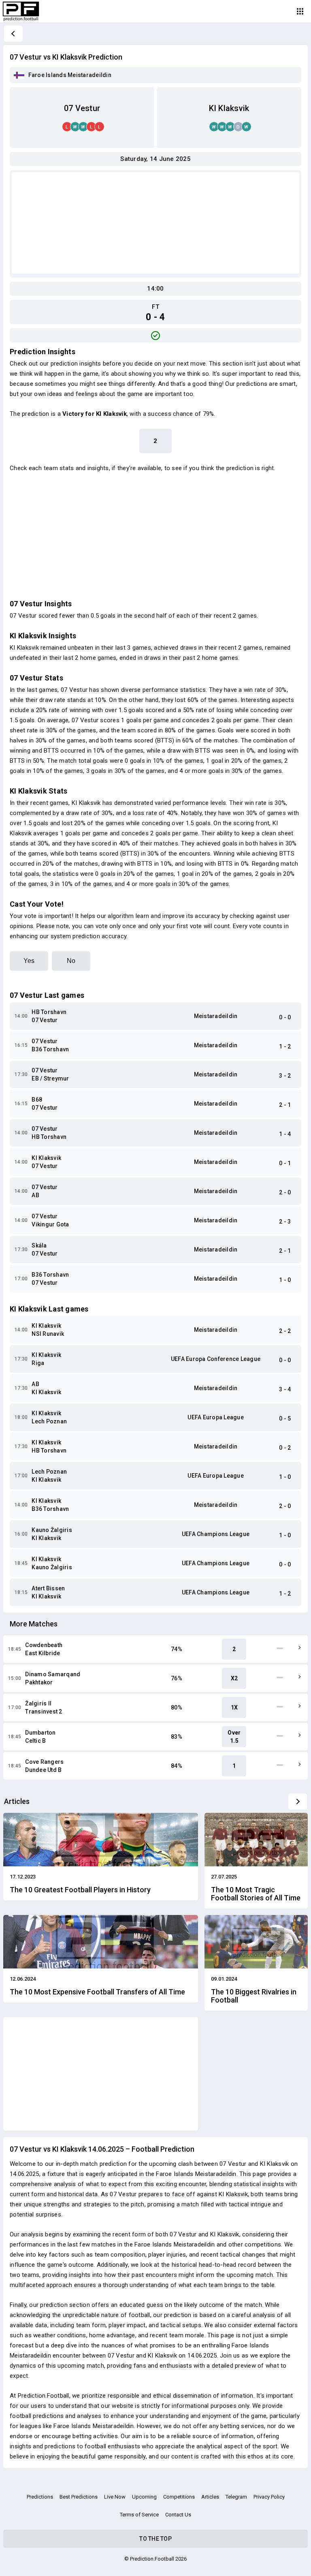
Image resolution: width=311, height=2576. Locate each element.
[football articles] (298, 1801)
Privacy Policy (269, 2497)
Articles (210, 2497)
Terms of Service (139, 2515)
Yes (29, 961)
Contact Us (178, 2515)
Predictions (40, 2497)
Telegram (236, 2497)
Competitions (179, 2497)
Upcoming (144, 2497)
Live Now (115, 2497)
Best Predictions (79, 2497)
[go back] (13, 34)
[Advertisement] (155, 223)
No (71, 961)
